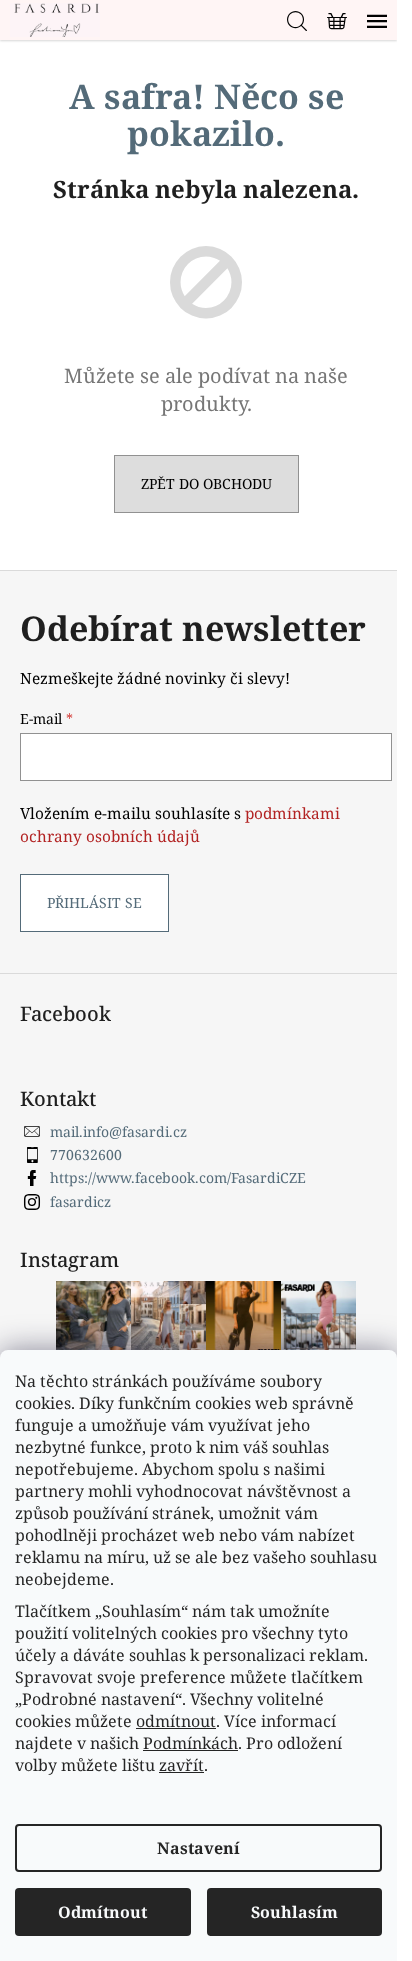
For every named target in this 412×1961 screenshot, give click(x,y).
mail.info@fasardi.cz (118, 1131)
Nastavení (198, 1848)
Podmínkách (190, 1743)
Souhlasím (294, 1912)
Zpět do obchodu (206, 483)
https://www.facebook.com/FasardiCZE (178, 1177)
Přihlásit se (94, 902)
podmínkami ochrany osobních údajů (180, 824)
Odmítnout (102, 1912)
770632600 (86, 1154)
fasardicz (80, 1201)
